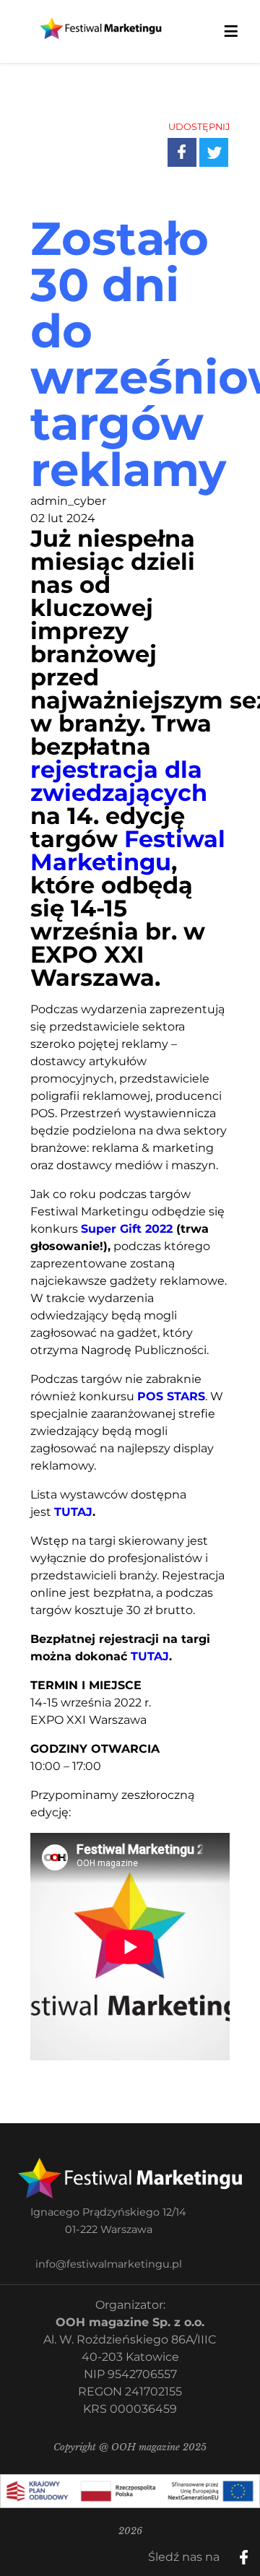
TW (224, 141)
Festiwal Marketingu (128, 850)
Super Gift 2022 (127, 1229)
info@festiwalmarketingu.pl (109, 2264)
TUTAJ (73, 1512)
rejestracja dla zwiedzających (119, 781)
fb (256, 2552)
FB (193, 141)
